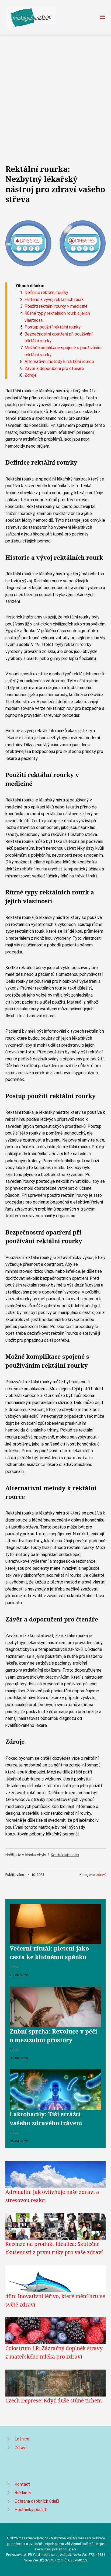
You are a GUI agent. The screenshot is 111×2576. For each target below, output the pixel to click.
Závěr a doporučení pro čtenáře (54, 369)
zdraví (101, 1875)
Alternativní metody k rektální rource (59, 362)
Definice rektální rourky (46, 293)
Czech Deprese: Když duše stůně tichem (54, 2400)
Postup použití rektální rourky (53, 327)
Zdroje (31, 375)
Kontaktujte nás (65, 1855)
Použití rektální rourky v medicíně (56, 306)
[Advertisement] (55, 93)
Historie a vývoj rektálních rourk (54, 300)
